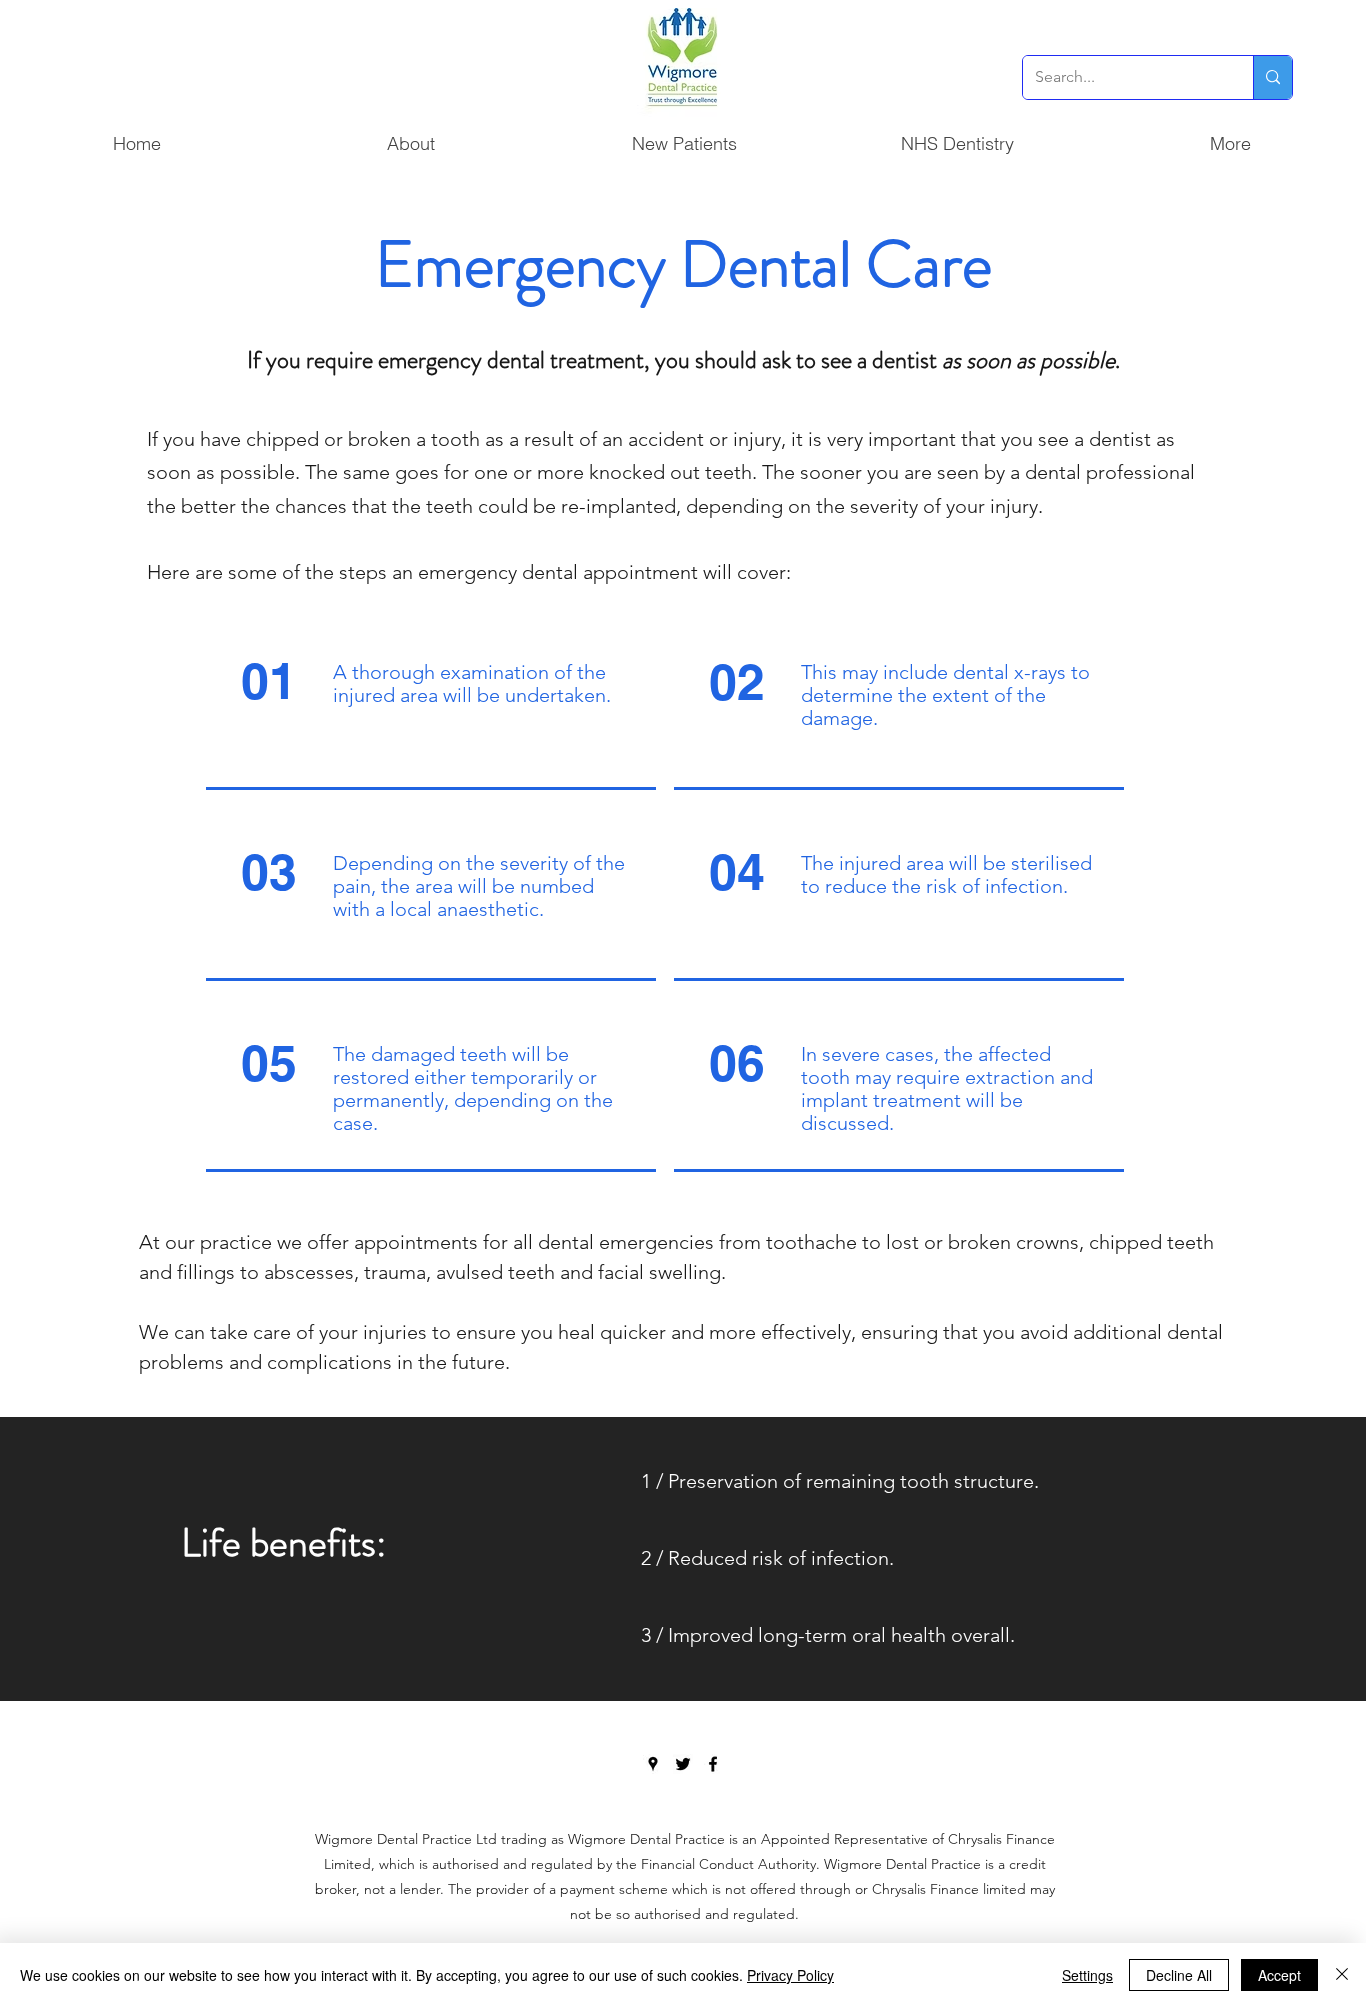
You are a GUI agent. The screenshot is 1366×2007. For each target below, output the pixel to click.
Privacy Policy (790, 1975)
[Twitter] (683, 1764)
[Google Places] (653, 1764)
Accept (1279, 1975)
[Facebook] (713, 1764)
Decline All (1179, 1975)
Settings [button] (1087, 1975)
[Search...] (1272, 77)
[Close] (1342, 1975)
